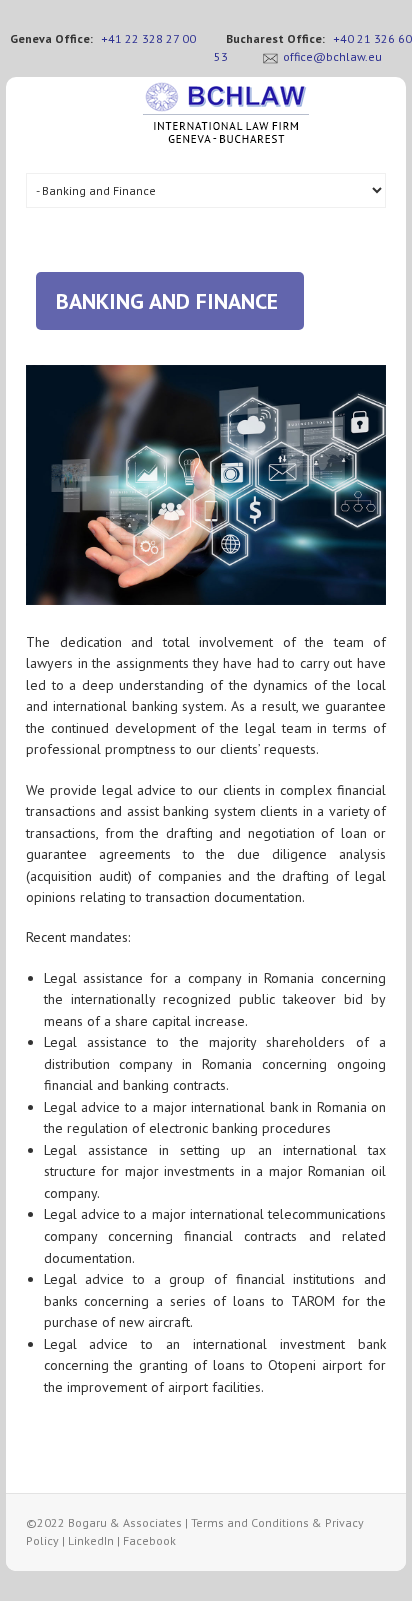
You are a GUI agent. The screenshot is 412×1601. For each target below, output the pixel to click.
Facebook (149, 1540)
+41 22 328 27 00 (148, 38)
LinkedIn (91, 1540)
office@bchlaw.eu (332, 56)
